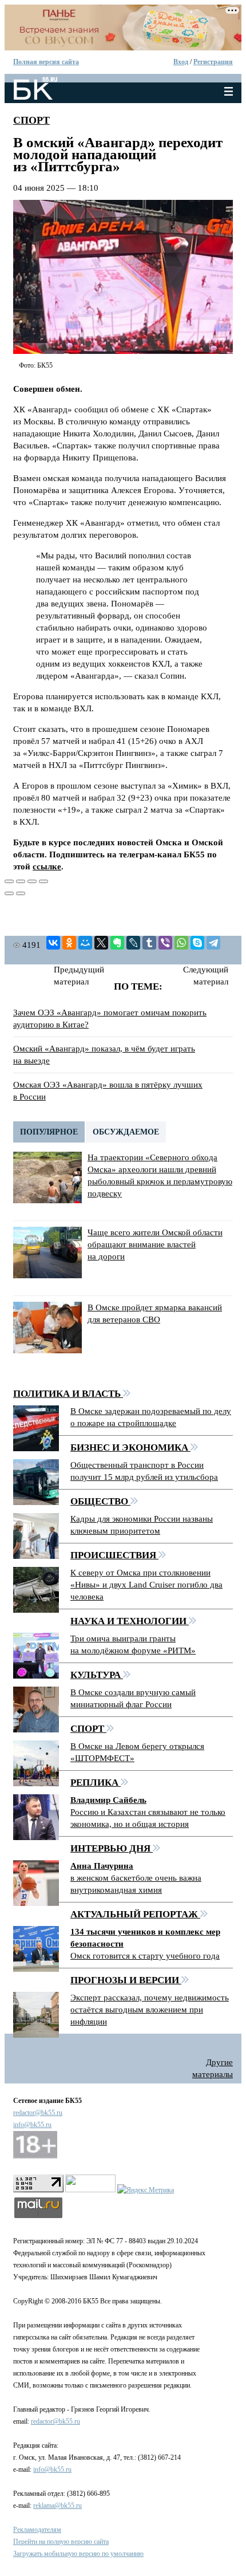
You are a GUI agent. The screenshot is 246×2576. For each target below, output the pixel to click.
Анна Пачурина (102, 1866)
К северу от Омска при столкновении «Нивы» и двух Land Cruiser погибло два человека (146, 1585)
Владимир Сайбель (108, 1800)
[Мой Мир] (85, 943)
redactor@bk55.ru (38, 2113)
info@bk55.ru (32, 2125)
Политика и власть (68, 1394)
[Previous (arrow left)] (9, 893)
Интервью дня (112, 1848)
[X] (101, 943)
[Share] (21, 881)
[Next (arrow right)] (21, 893)
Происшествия (114, 1555)
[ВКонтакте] (53, 943)
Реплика (96, 1783)
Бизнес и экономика (130, 1447)
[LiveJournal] (133, 943)
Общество (100, 1501)
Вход (181, 62)
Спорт (31, 120)
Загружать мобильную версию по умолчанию (78, 2554)
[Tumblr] (149, 943)
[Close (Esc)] (9, 881)
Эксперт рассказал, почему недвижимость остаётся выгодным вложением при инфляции (150, 2010)
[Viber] (165, 943)
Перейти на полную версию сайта (61, 2542)
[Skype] (197, 943)
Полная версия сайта (46, 62)
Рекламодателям (37, 2530)
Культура (97, 1675)
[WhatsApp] (181, 943)
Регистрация (213, 62)
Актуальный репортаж (135, 1914)
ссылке (47, 866)
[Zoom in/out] (43, 881)
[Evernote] (117, 943)
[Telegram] (213, 943)
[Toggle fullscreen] (32, 881)
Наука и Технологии (130, 1621)
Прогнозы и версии (126, 1980)
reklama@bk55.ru (57, 2506)
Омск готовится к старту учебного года (145, 1956)
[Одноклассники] (69, 943)
